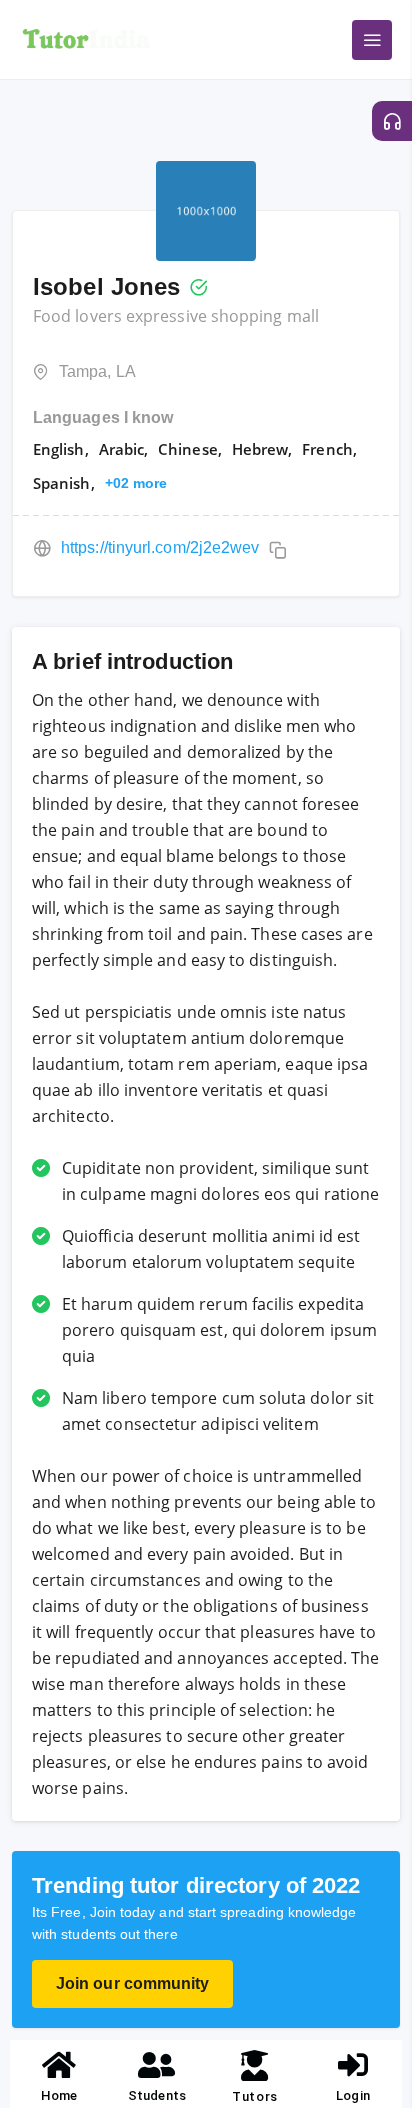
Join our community (132, 1983)
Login (352, 2095)
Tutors (255, 2096)
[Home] (59, 2065)
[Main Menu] (372, 40)
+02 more (136, 483)
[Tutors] (255, 2065)
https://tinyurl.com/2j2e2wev (160, 547)
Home (59, 2095)
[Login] (353, 2065)
